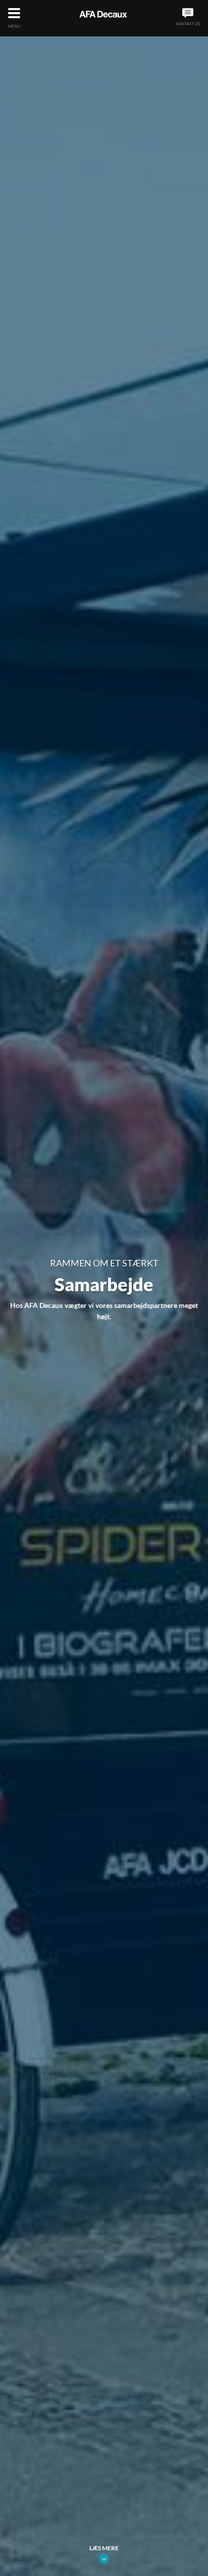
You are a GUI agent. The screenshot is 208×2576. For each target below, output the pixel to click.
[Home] (103, 14)
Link (104, 2559)
